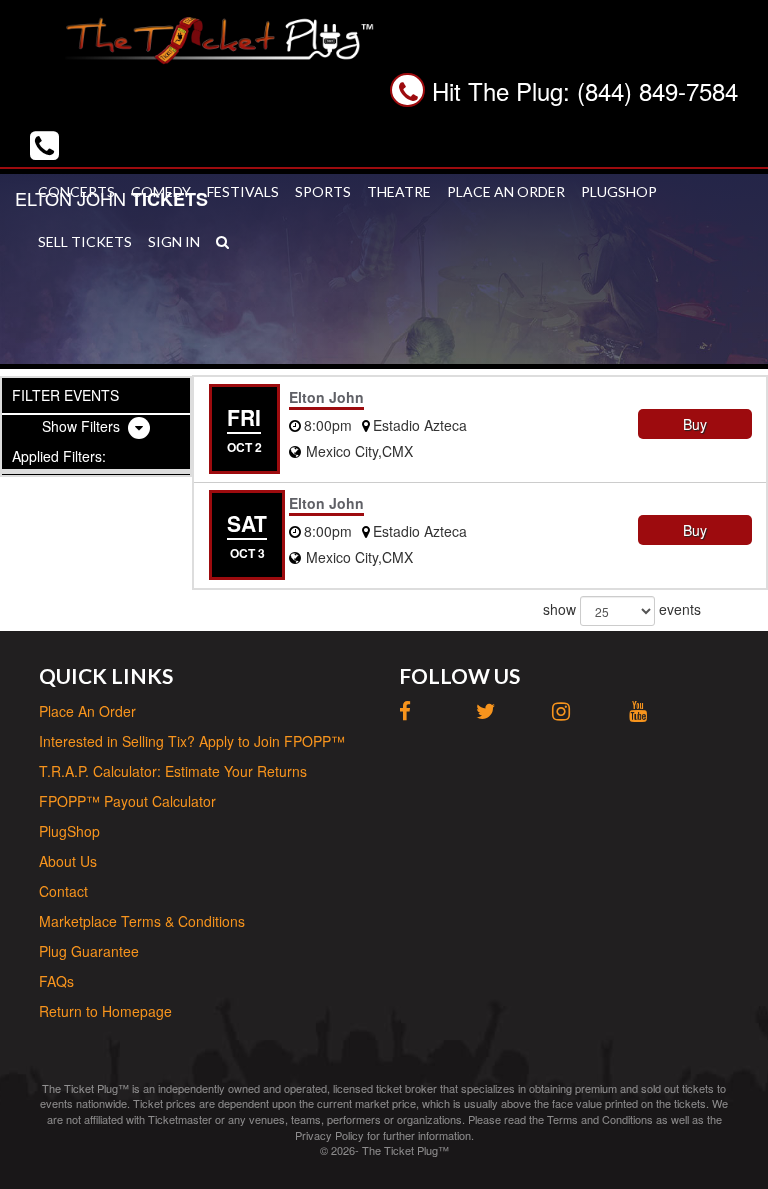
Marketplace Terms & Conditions (142, 921)
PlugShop (619, 191)
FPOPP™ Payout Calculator (127, 801)
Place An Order (87, 711)
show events (622, 608)
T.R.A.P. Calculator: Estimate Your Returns (173, 771)
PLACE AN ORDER (506, 191)
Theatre (399, 191)
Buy (695, 424)
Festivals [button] (243, 191)
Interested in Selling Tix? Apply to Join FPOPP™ (192, 741)
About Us (68, 861)
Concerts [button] (76, 191)
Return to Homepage (105, 1011)
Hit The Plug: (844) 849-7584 (585, 90)
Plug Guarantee (89, 951)
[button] (222, 242)
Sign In (174, 241)
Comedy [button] (161, 191)
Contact (63, 891)
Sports (323, 191)
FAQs (56, 981)
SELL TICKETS (85, 241)
